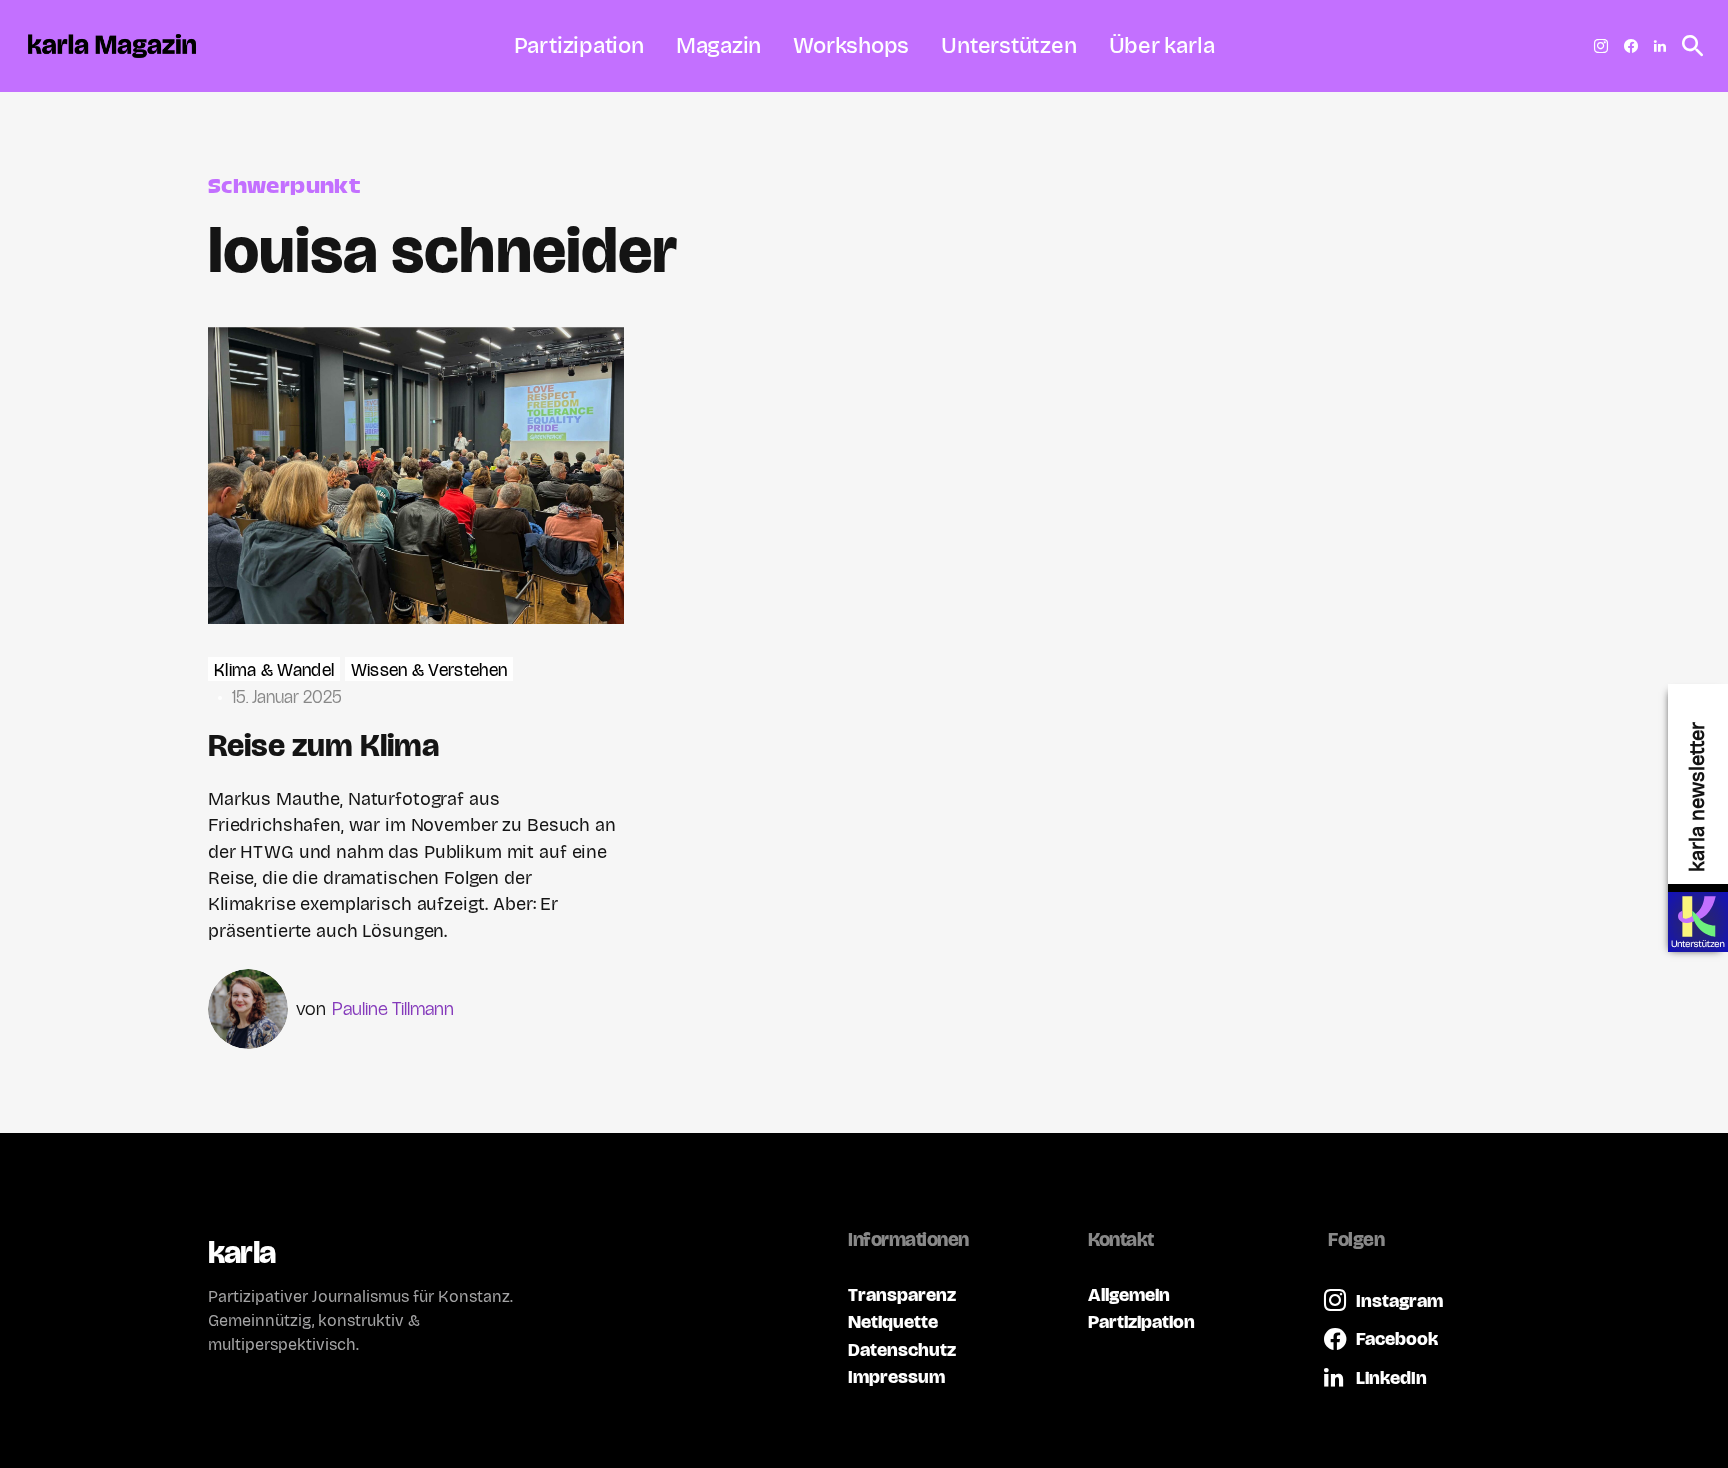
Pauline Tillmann (393, 1008)
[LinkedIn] (1660, 46)
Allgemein (1129, 1294)
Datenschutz (902, 1349)
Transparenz (902, 1294)
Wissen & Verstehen (429, 670)
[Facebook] (1631, 46)
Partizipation (1141, 1321)
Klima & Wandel (274, 670)
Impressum (896, 1376)
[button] (1687, 46)
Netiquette (893, 1321)
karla (241, 1252)
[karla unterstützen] (1698, 922)
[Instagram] (1601, 46)
